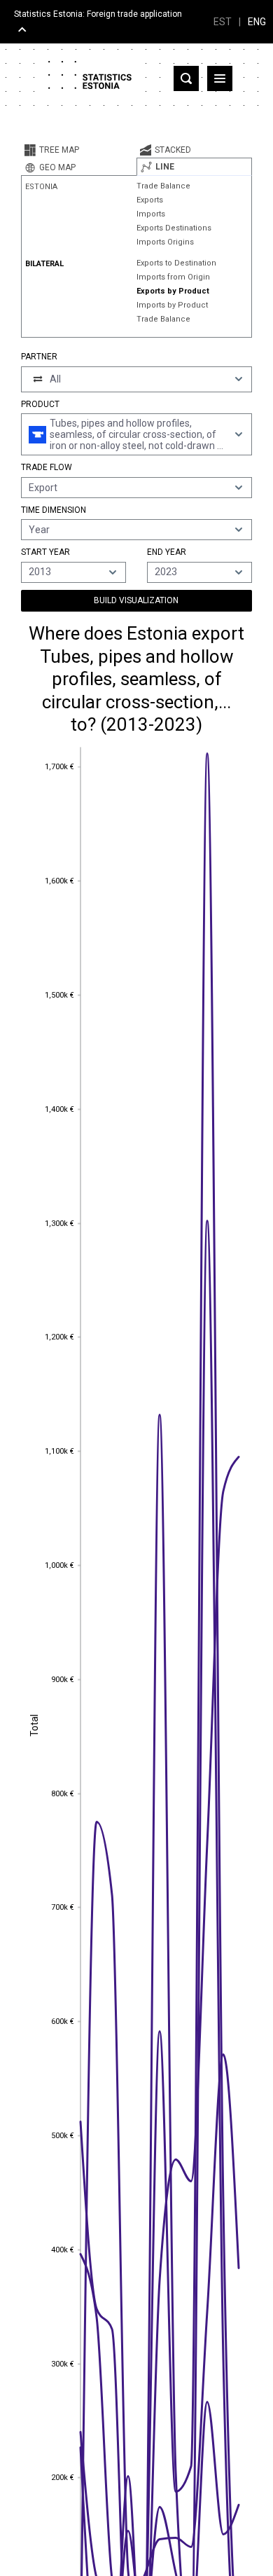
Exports (150, 200)
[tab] (79, 150)
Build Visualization (136, 600)
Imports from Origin (173, 277)
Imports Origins (165, 242)
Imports (151, 214)
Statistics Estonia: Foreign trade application (98, 14)
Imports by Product (172, 305)
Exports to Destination (176, 263)
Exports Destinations (174, 228)
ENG (257, 22)
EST (223, 22)
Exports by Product (173, 291)
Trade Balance (163, 186)
